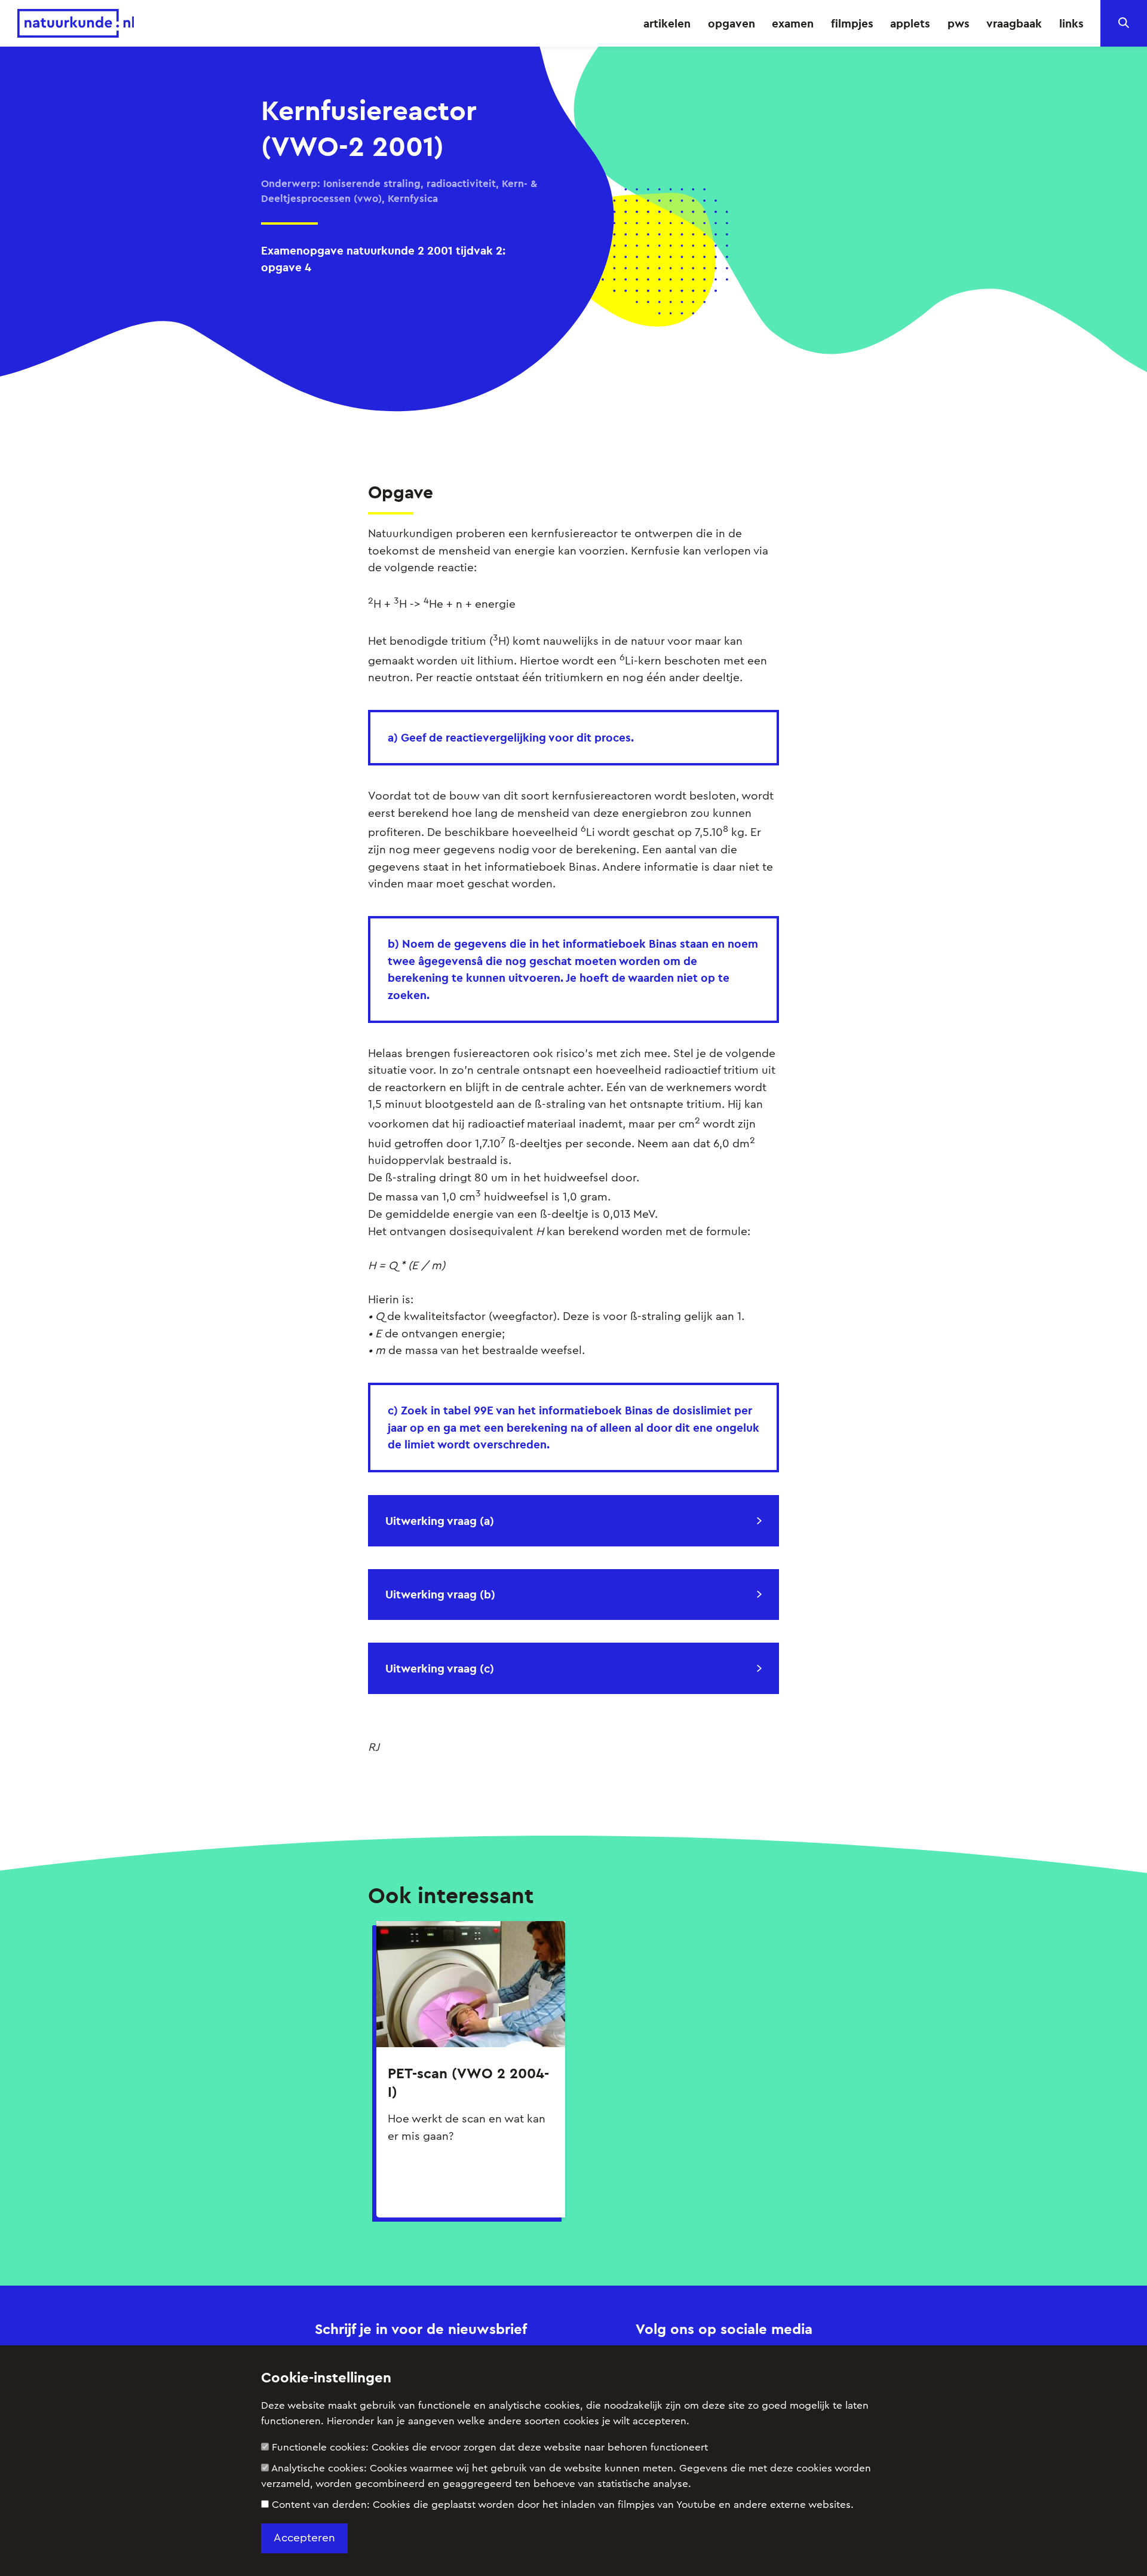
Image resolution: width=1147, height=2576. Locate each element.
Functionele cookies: (490, 2447)
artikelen (667, 23)
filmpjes (852, 23)
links (1071, 23)
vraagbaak (1014, 23)
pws (959, 23)
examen (793, 23)
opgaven (732, 23)
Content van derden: (563, 2505)
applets (910, 23)
